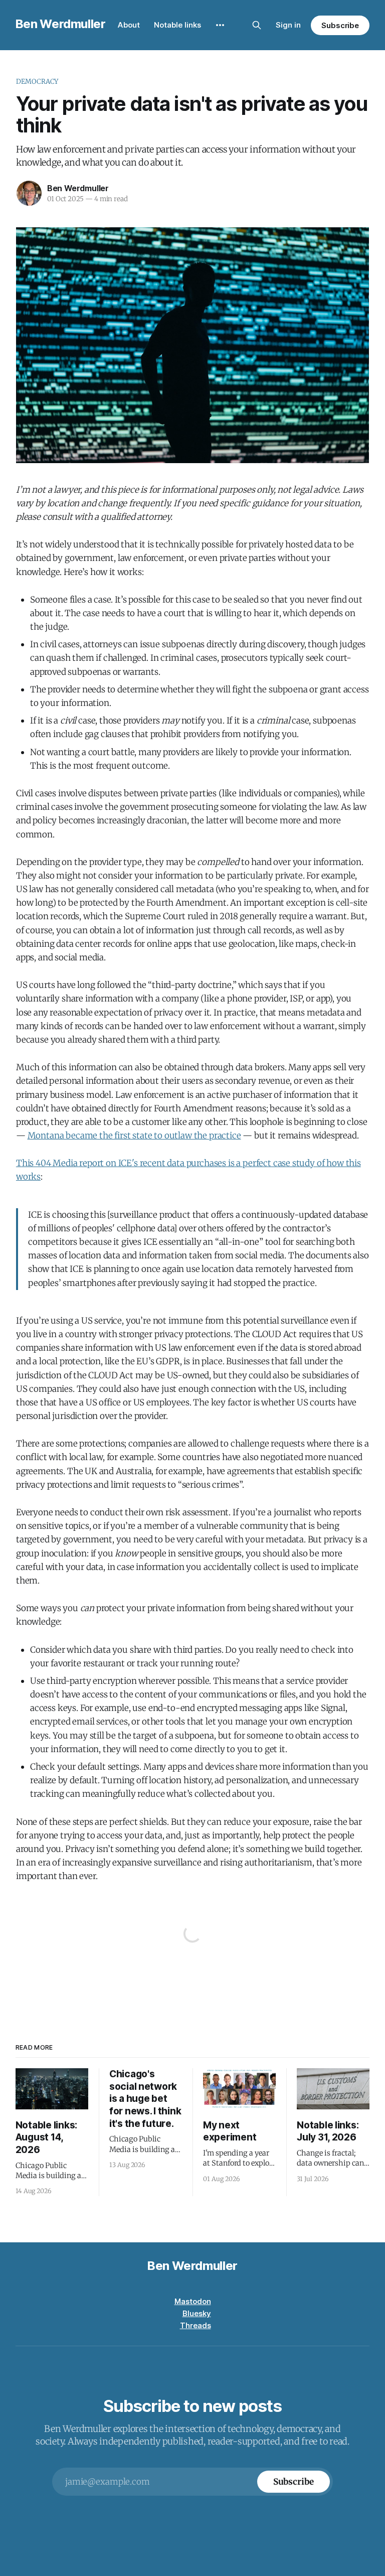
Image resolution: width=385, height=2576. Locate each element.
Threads (196, 2325)
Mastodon (193, 2301)
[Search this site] (257, 25)
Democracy (37, 82)
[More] (220, 25)
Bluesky (197, 2313)
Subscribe (340, 25)
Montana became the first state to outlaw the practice (134, 1135)
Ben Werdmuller (61, 24)
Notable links (177, 25)
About (129, 25)
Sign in (288, 25)
